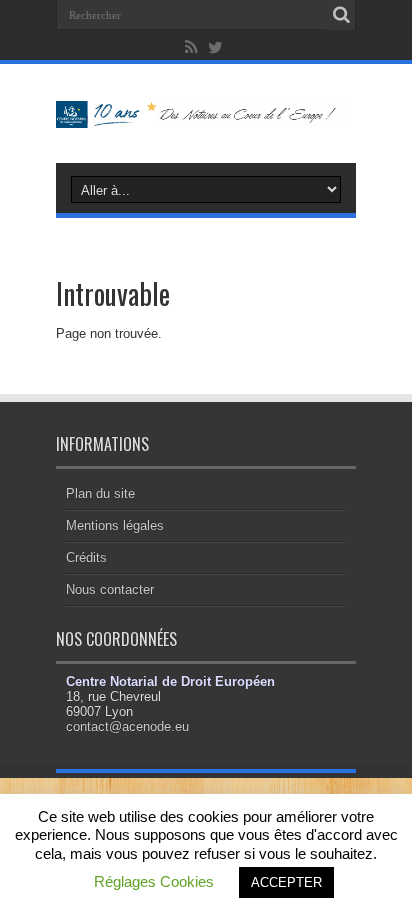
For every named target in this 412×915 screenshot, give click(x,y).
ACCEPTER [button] (286, 882)
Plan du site (100, 493)
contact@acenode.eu (127, 726)
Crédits (86, 557)
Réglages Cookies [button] (154, 881)
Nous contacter (110, 589)
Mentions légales (115, 525)
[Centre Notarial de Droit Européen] (206, 113)
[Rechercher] (341, 15)
